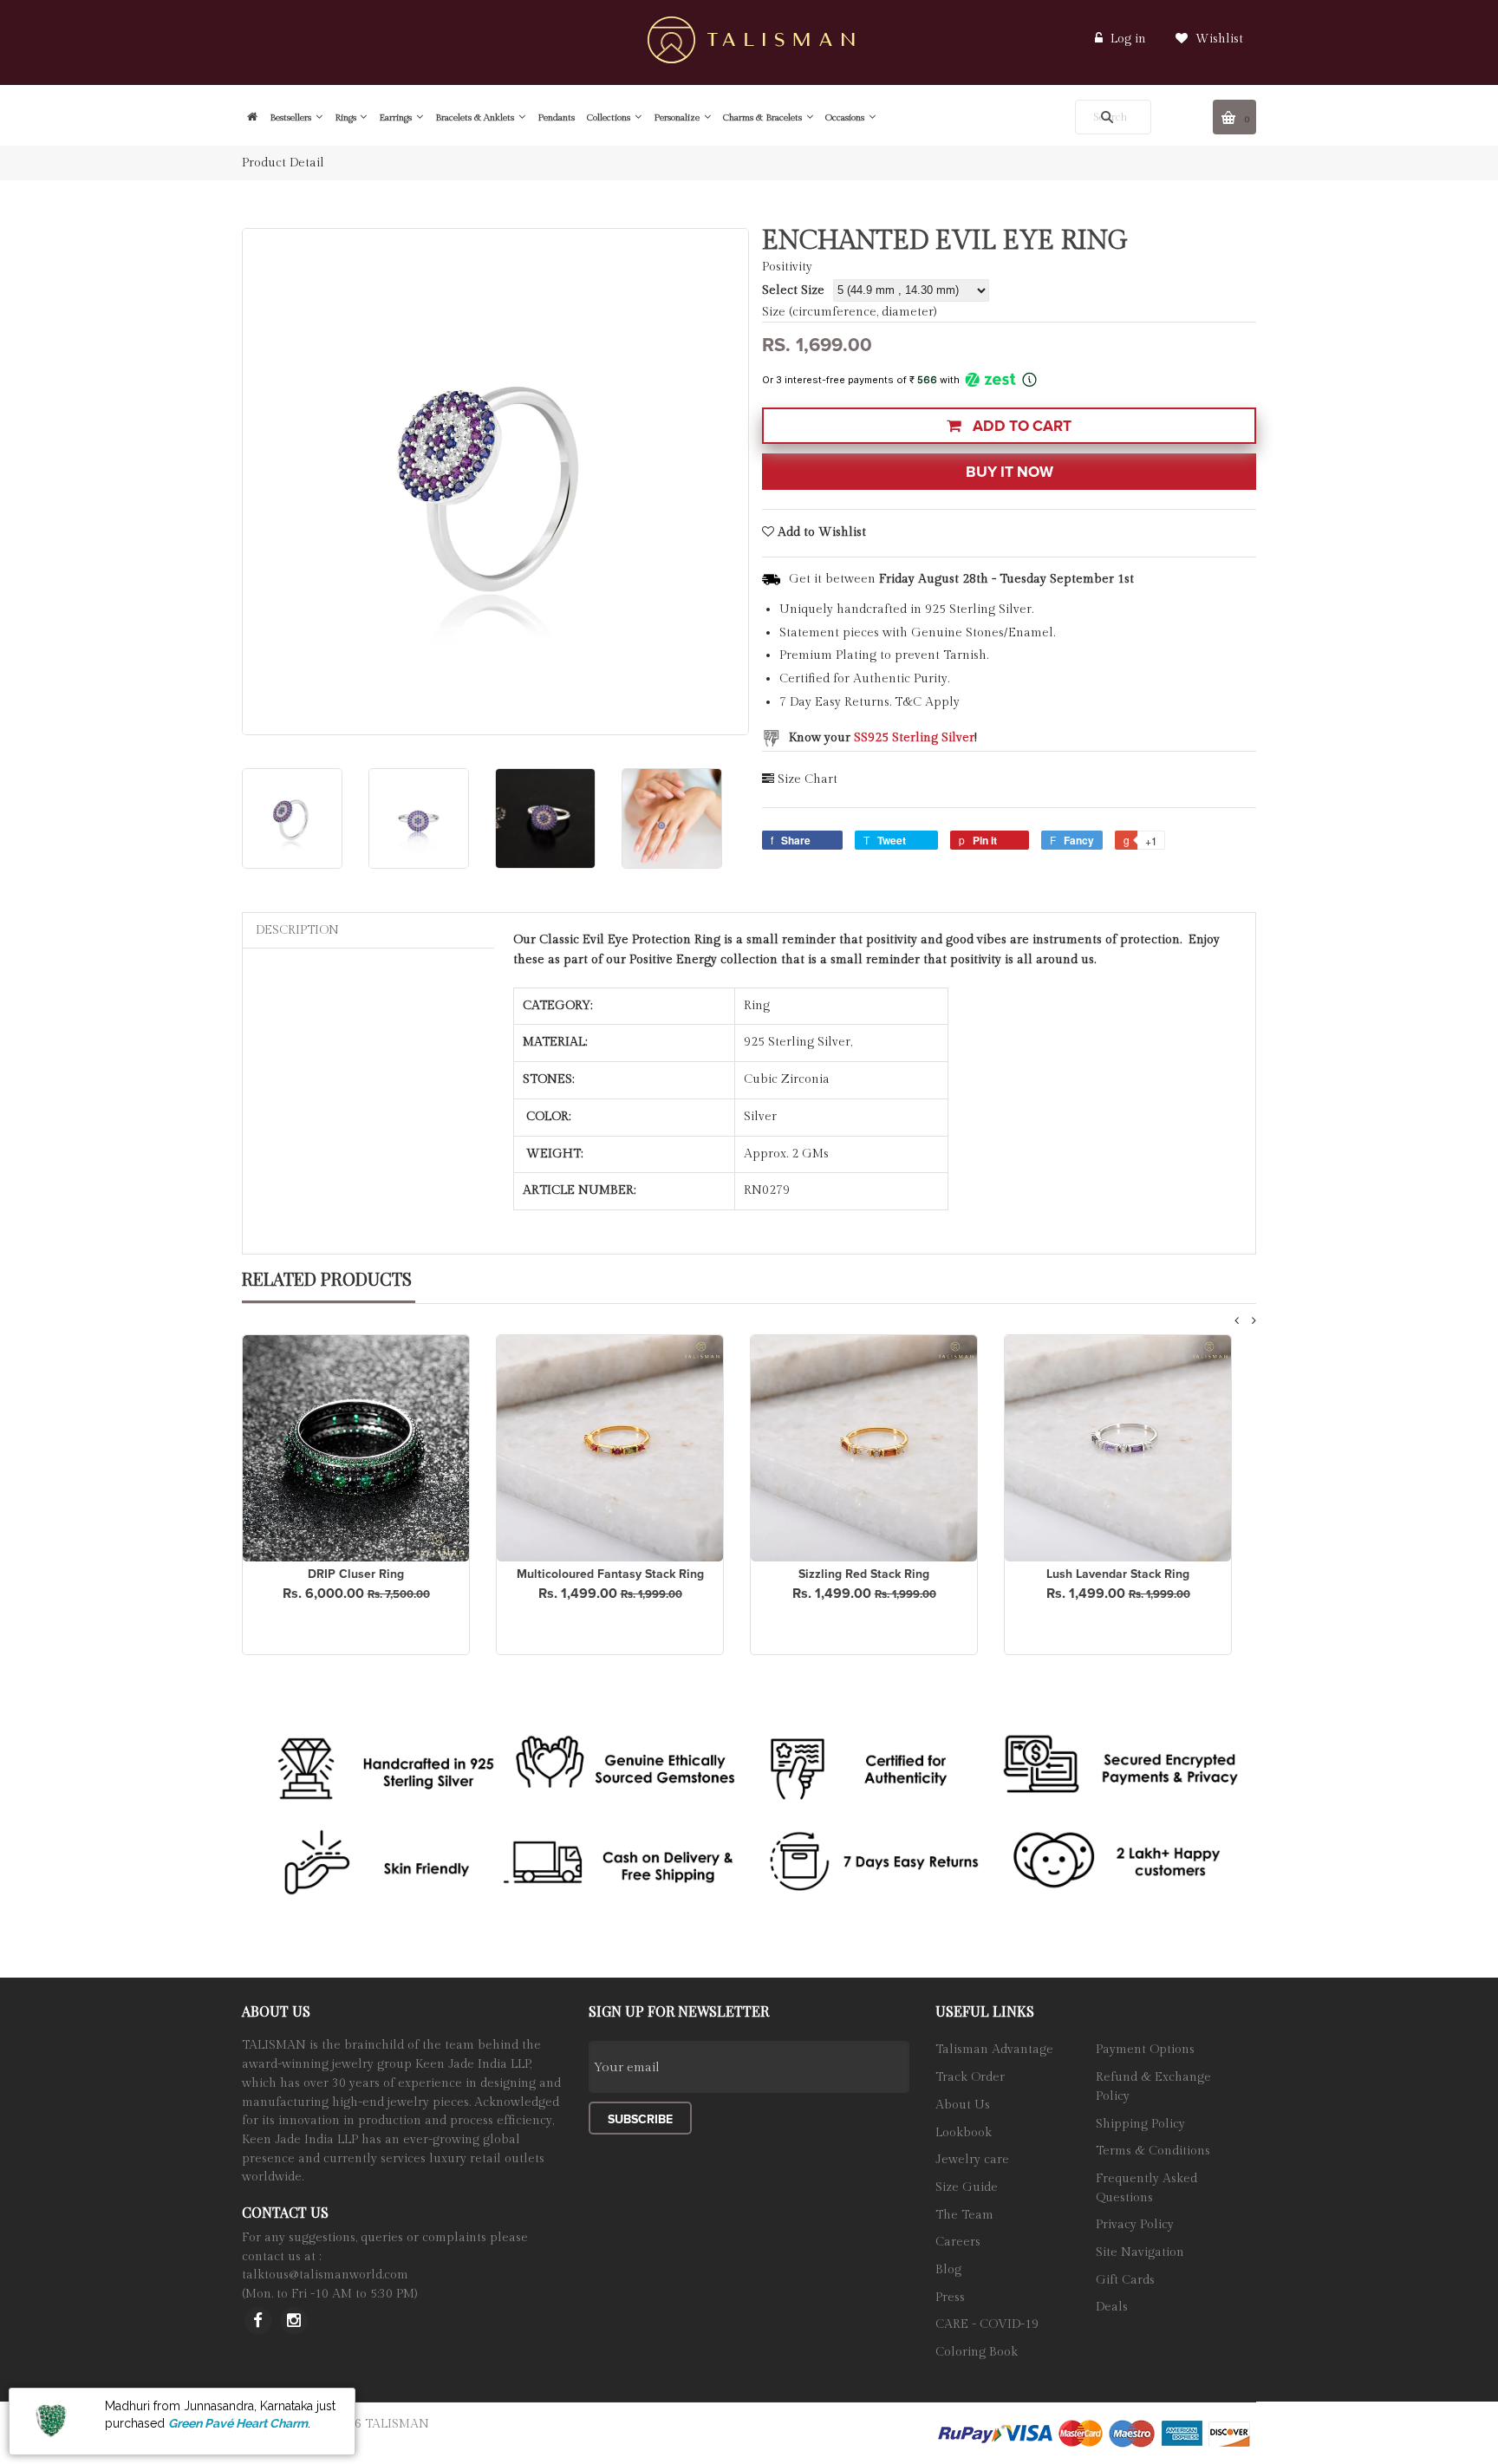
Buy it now (1010, 472)
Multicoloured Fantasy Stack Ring (610, 1574)
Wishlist (1218, 39)
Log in (1128, 39)
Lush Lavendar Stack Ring (1118, 1574)
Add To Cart (1020, 426)
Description (297, 930)
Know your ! (883, 738)
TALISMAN (397, 2424)
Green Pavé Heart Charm (238, 2423)
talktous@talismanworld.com (325, 2275)
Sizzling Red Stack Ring (864, 1574)
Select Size (793, 290)
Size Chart (808, 779)
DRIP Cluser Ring (356, 1574)
